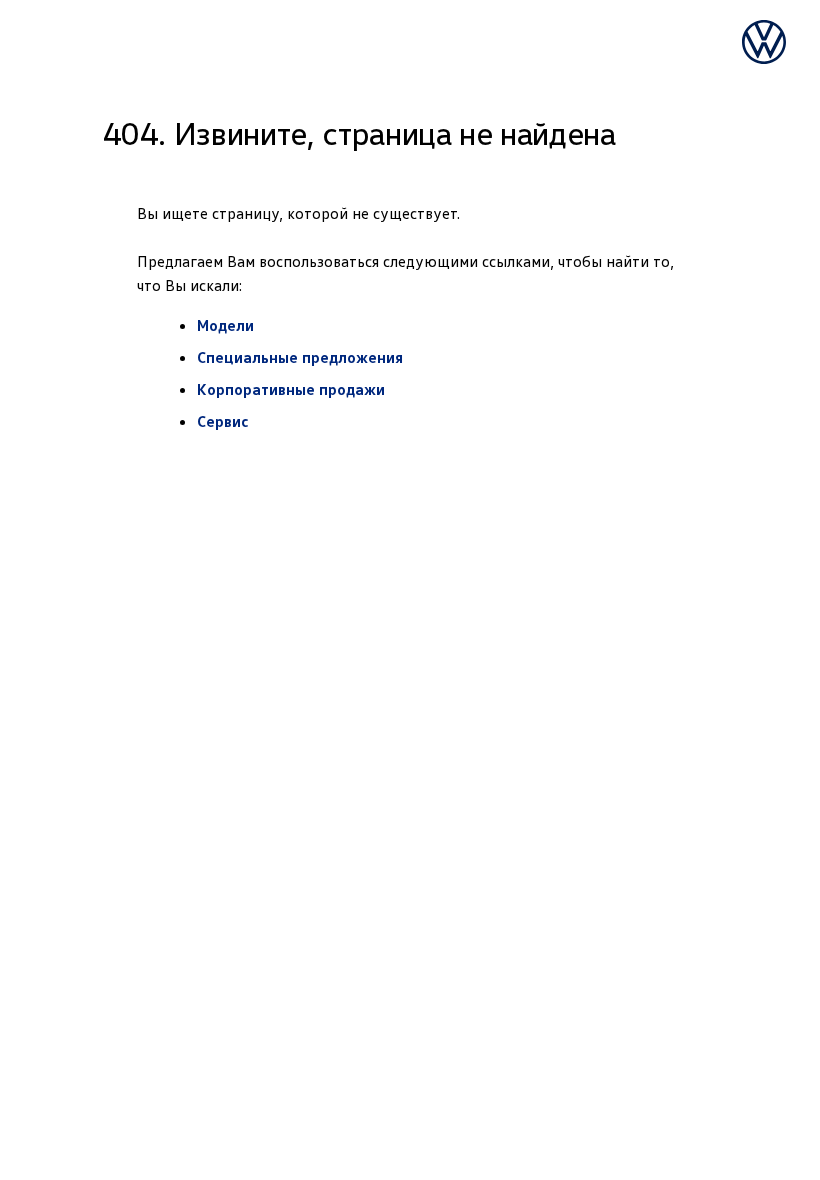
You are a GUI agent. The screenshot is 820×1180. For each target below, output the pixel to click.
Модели (225, 325)
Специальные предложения (300, 357)
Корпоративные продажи (291, 389)
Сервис (223, 421)
